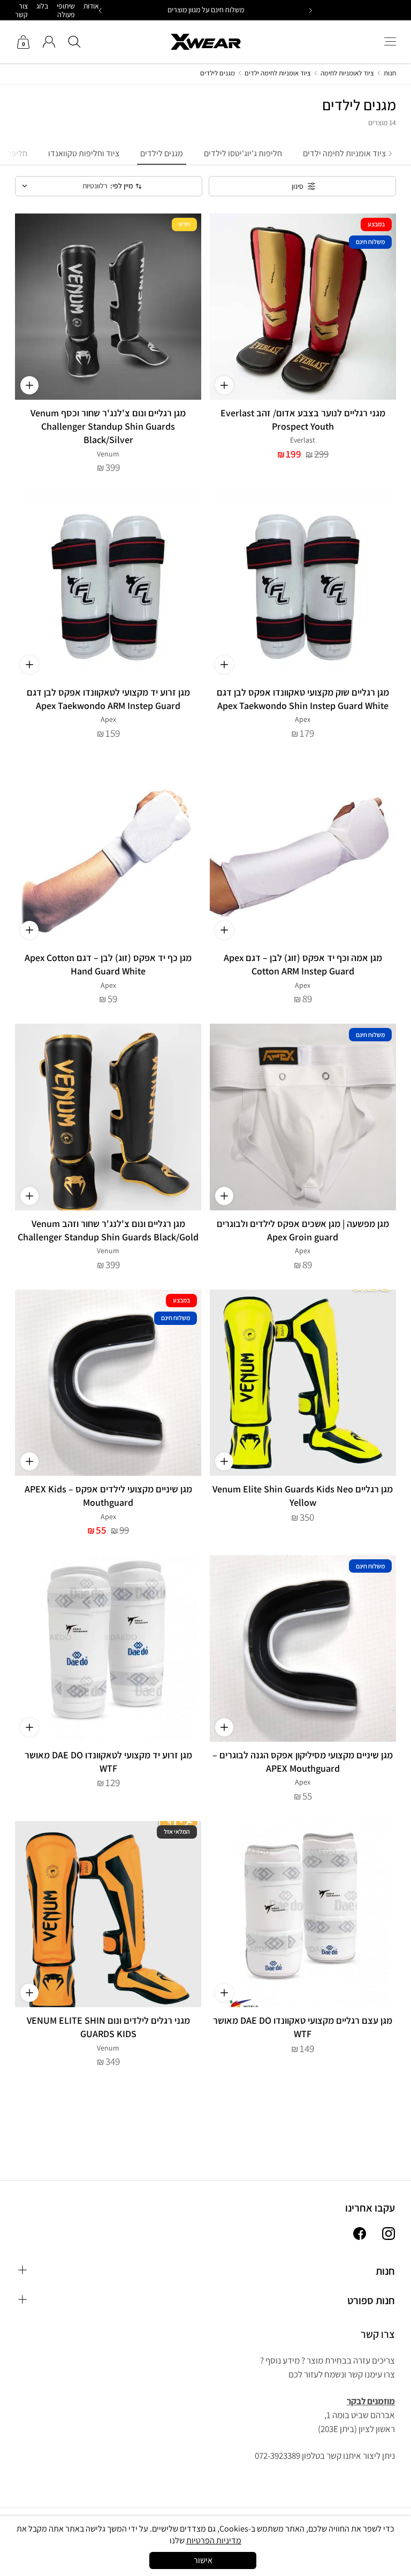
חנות (390, 73)
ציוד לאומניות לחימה (347, 73)
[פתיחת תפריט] (390, 42)
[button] (101, 10)
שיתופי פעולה (66, 10)
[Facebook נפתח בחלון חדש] (360, 2235)
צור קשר (21, 10)
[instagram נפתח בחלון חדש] (389, 2235)
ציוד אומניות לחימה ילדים (278, 73)
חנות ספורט (371, 2300)
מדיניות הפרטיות (214, 2540)
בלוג (42, 6)
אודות (91, 6)
